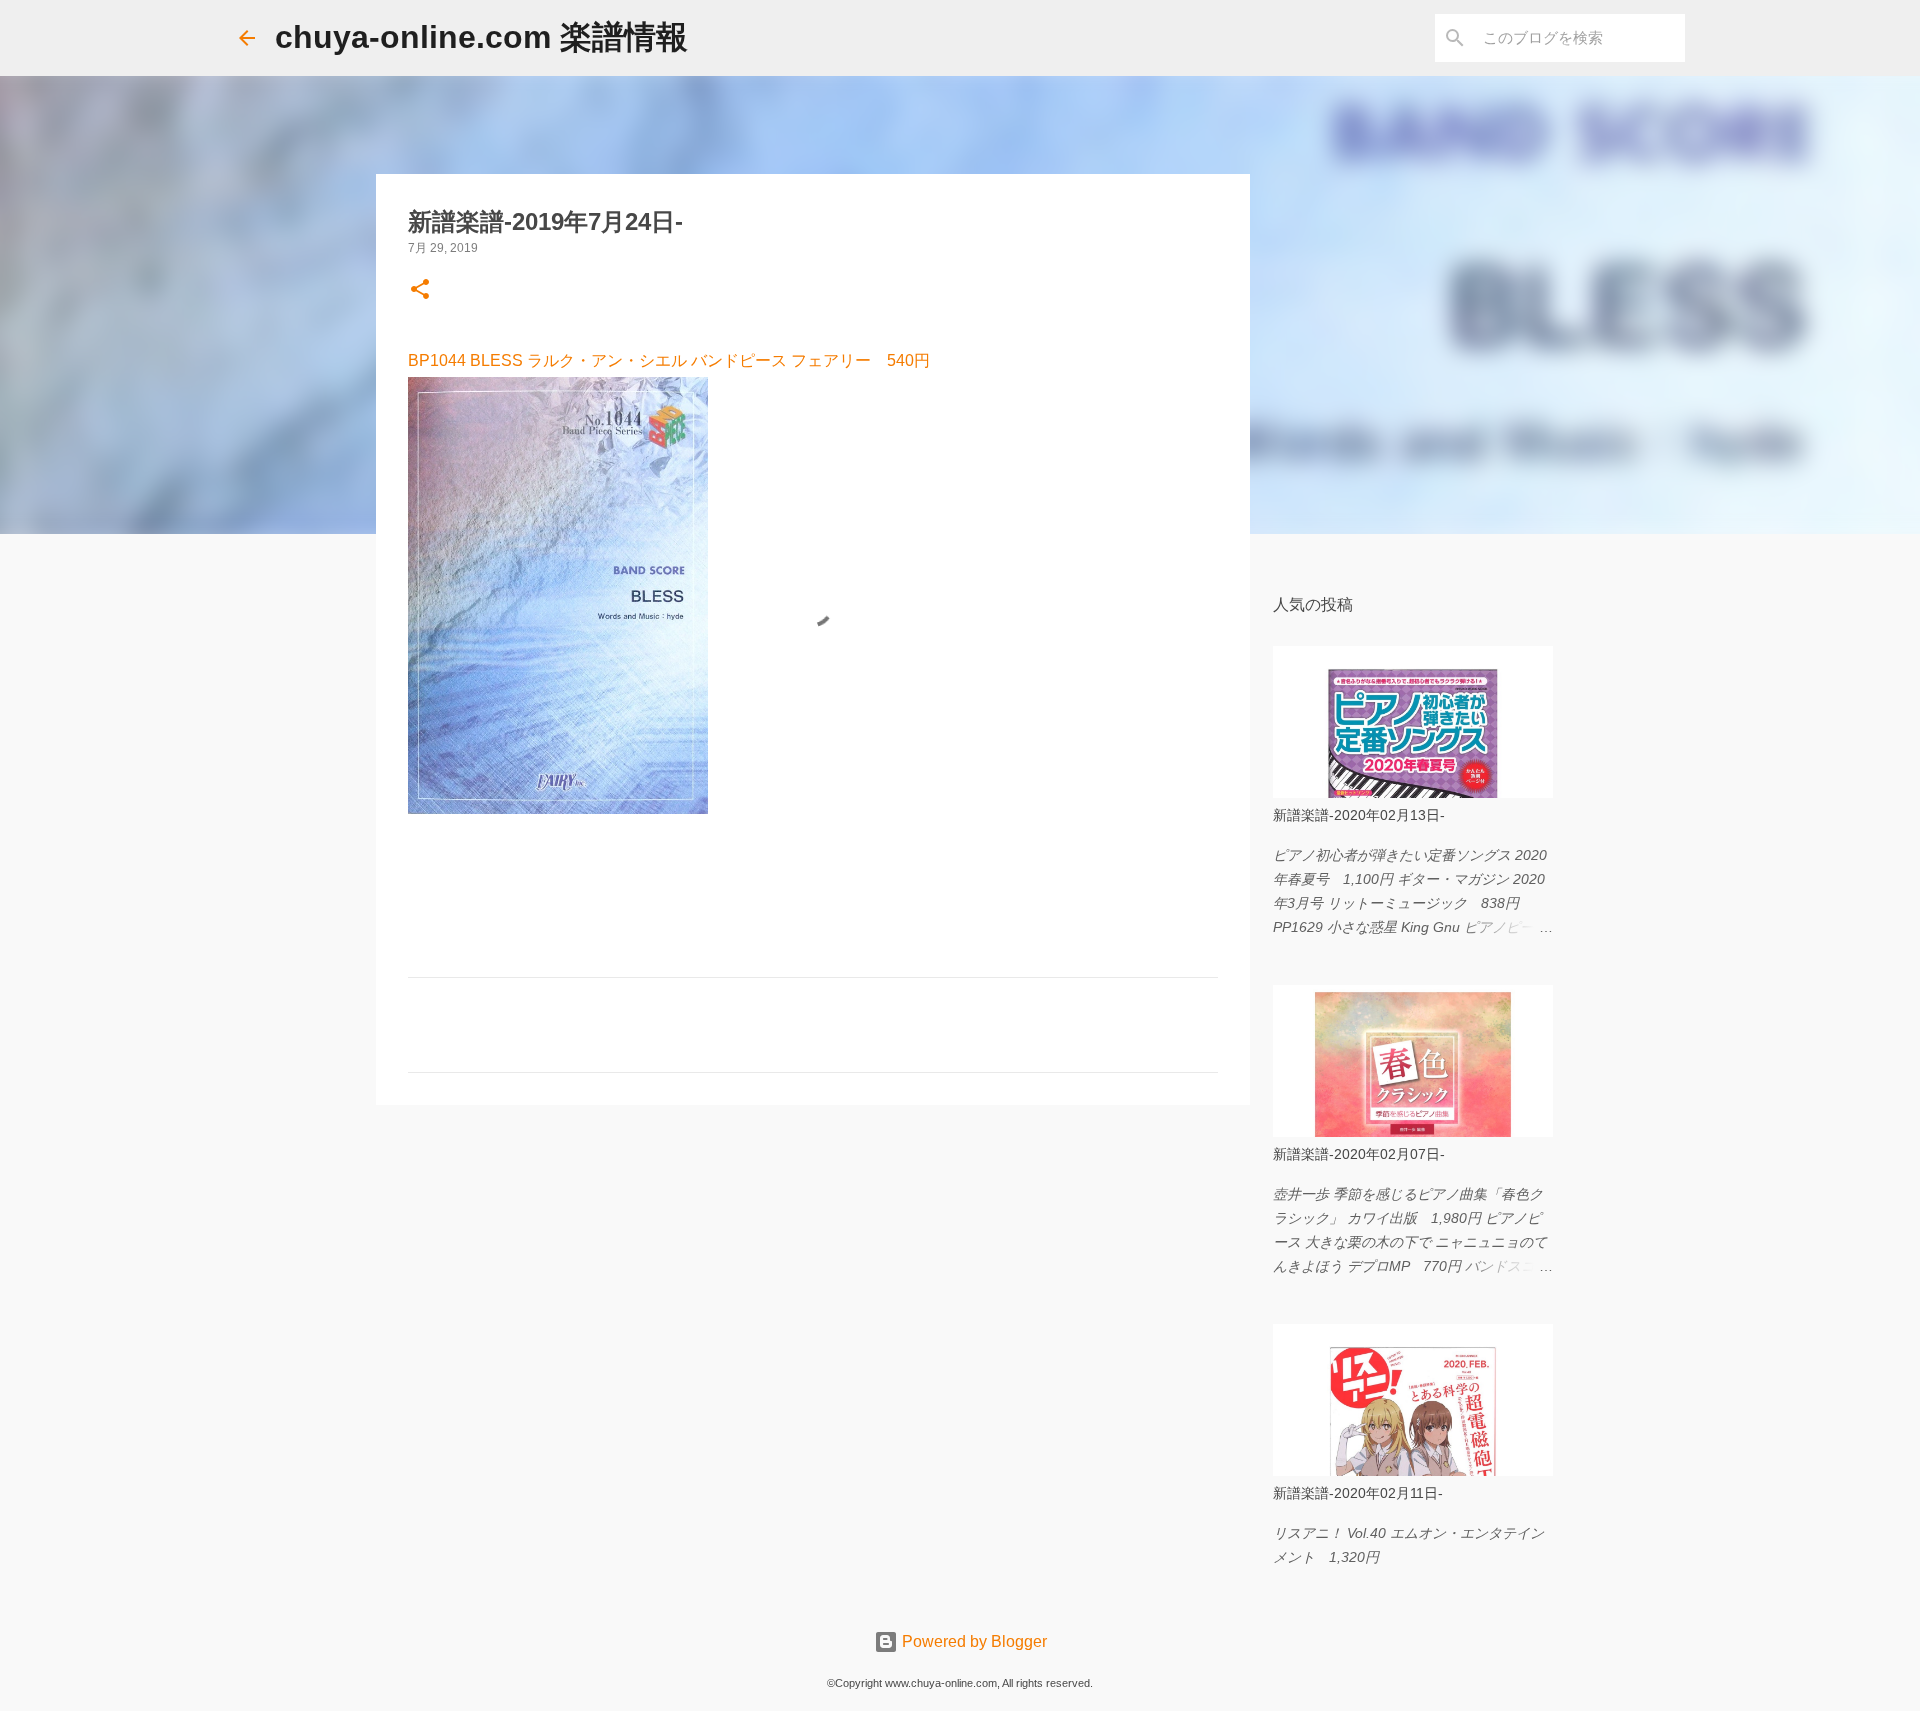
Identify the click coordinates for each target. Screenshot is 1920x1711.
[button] (420, 291)
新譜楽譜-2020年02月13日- (1359, 815)
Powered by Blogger (972, 1641)
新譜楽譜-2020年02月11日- (1358, 1493)
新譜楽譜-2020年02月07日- (1359, 1154)
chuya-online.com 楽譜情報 (481, 37)
